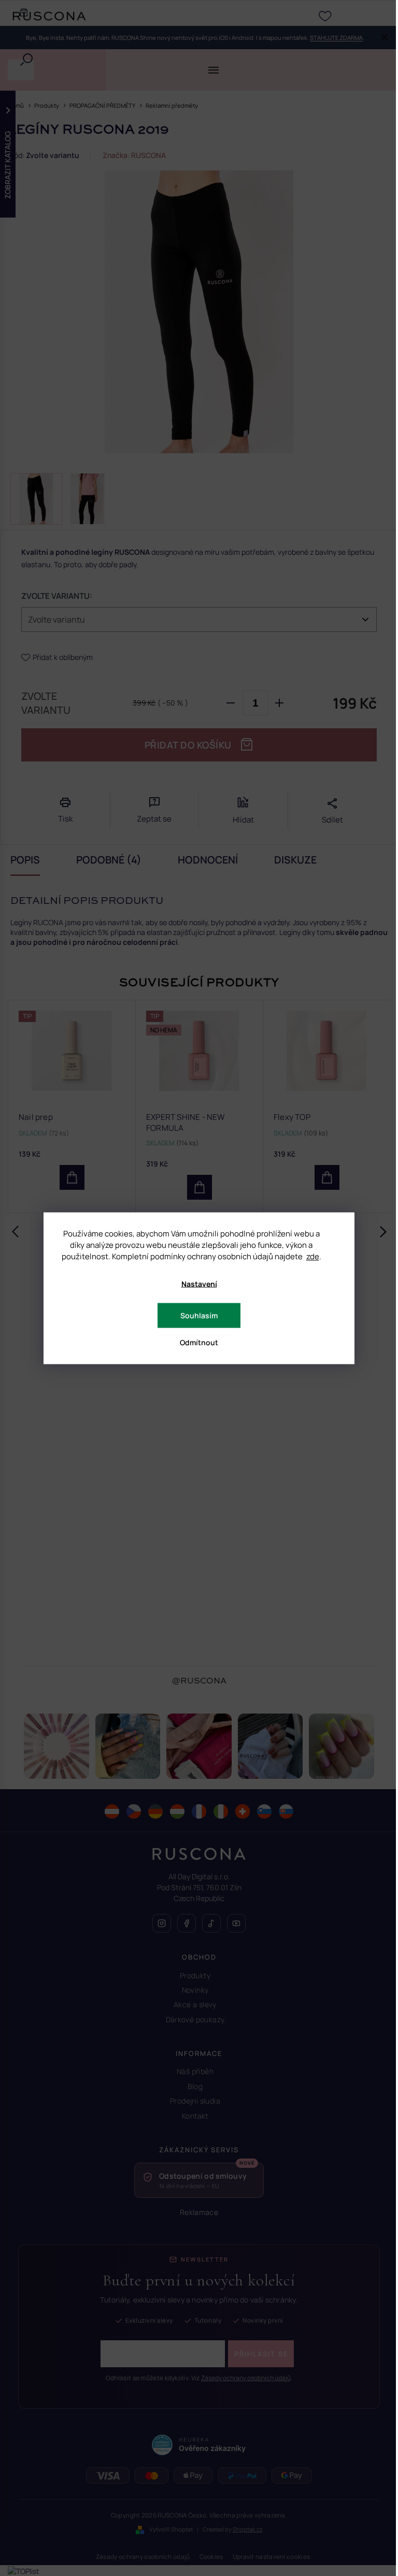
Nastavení (199, 1283)
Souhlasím (199, 1315)
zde (313, 1256)
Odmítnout (199, 1342)
